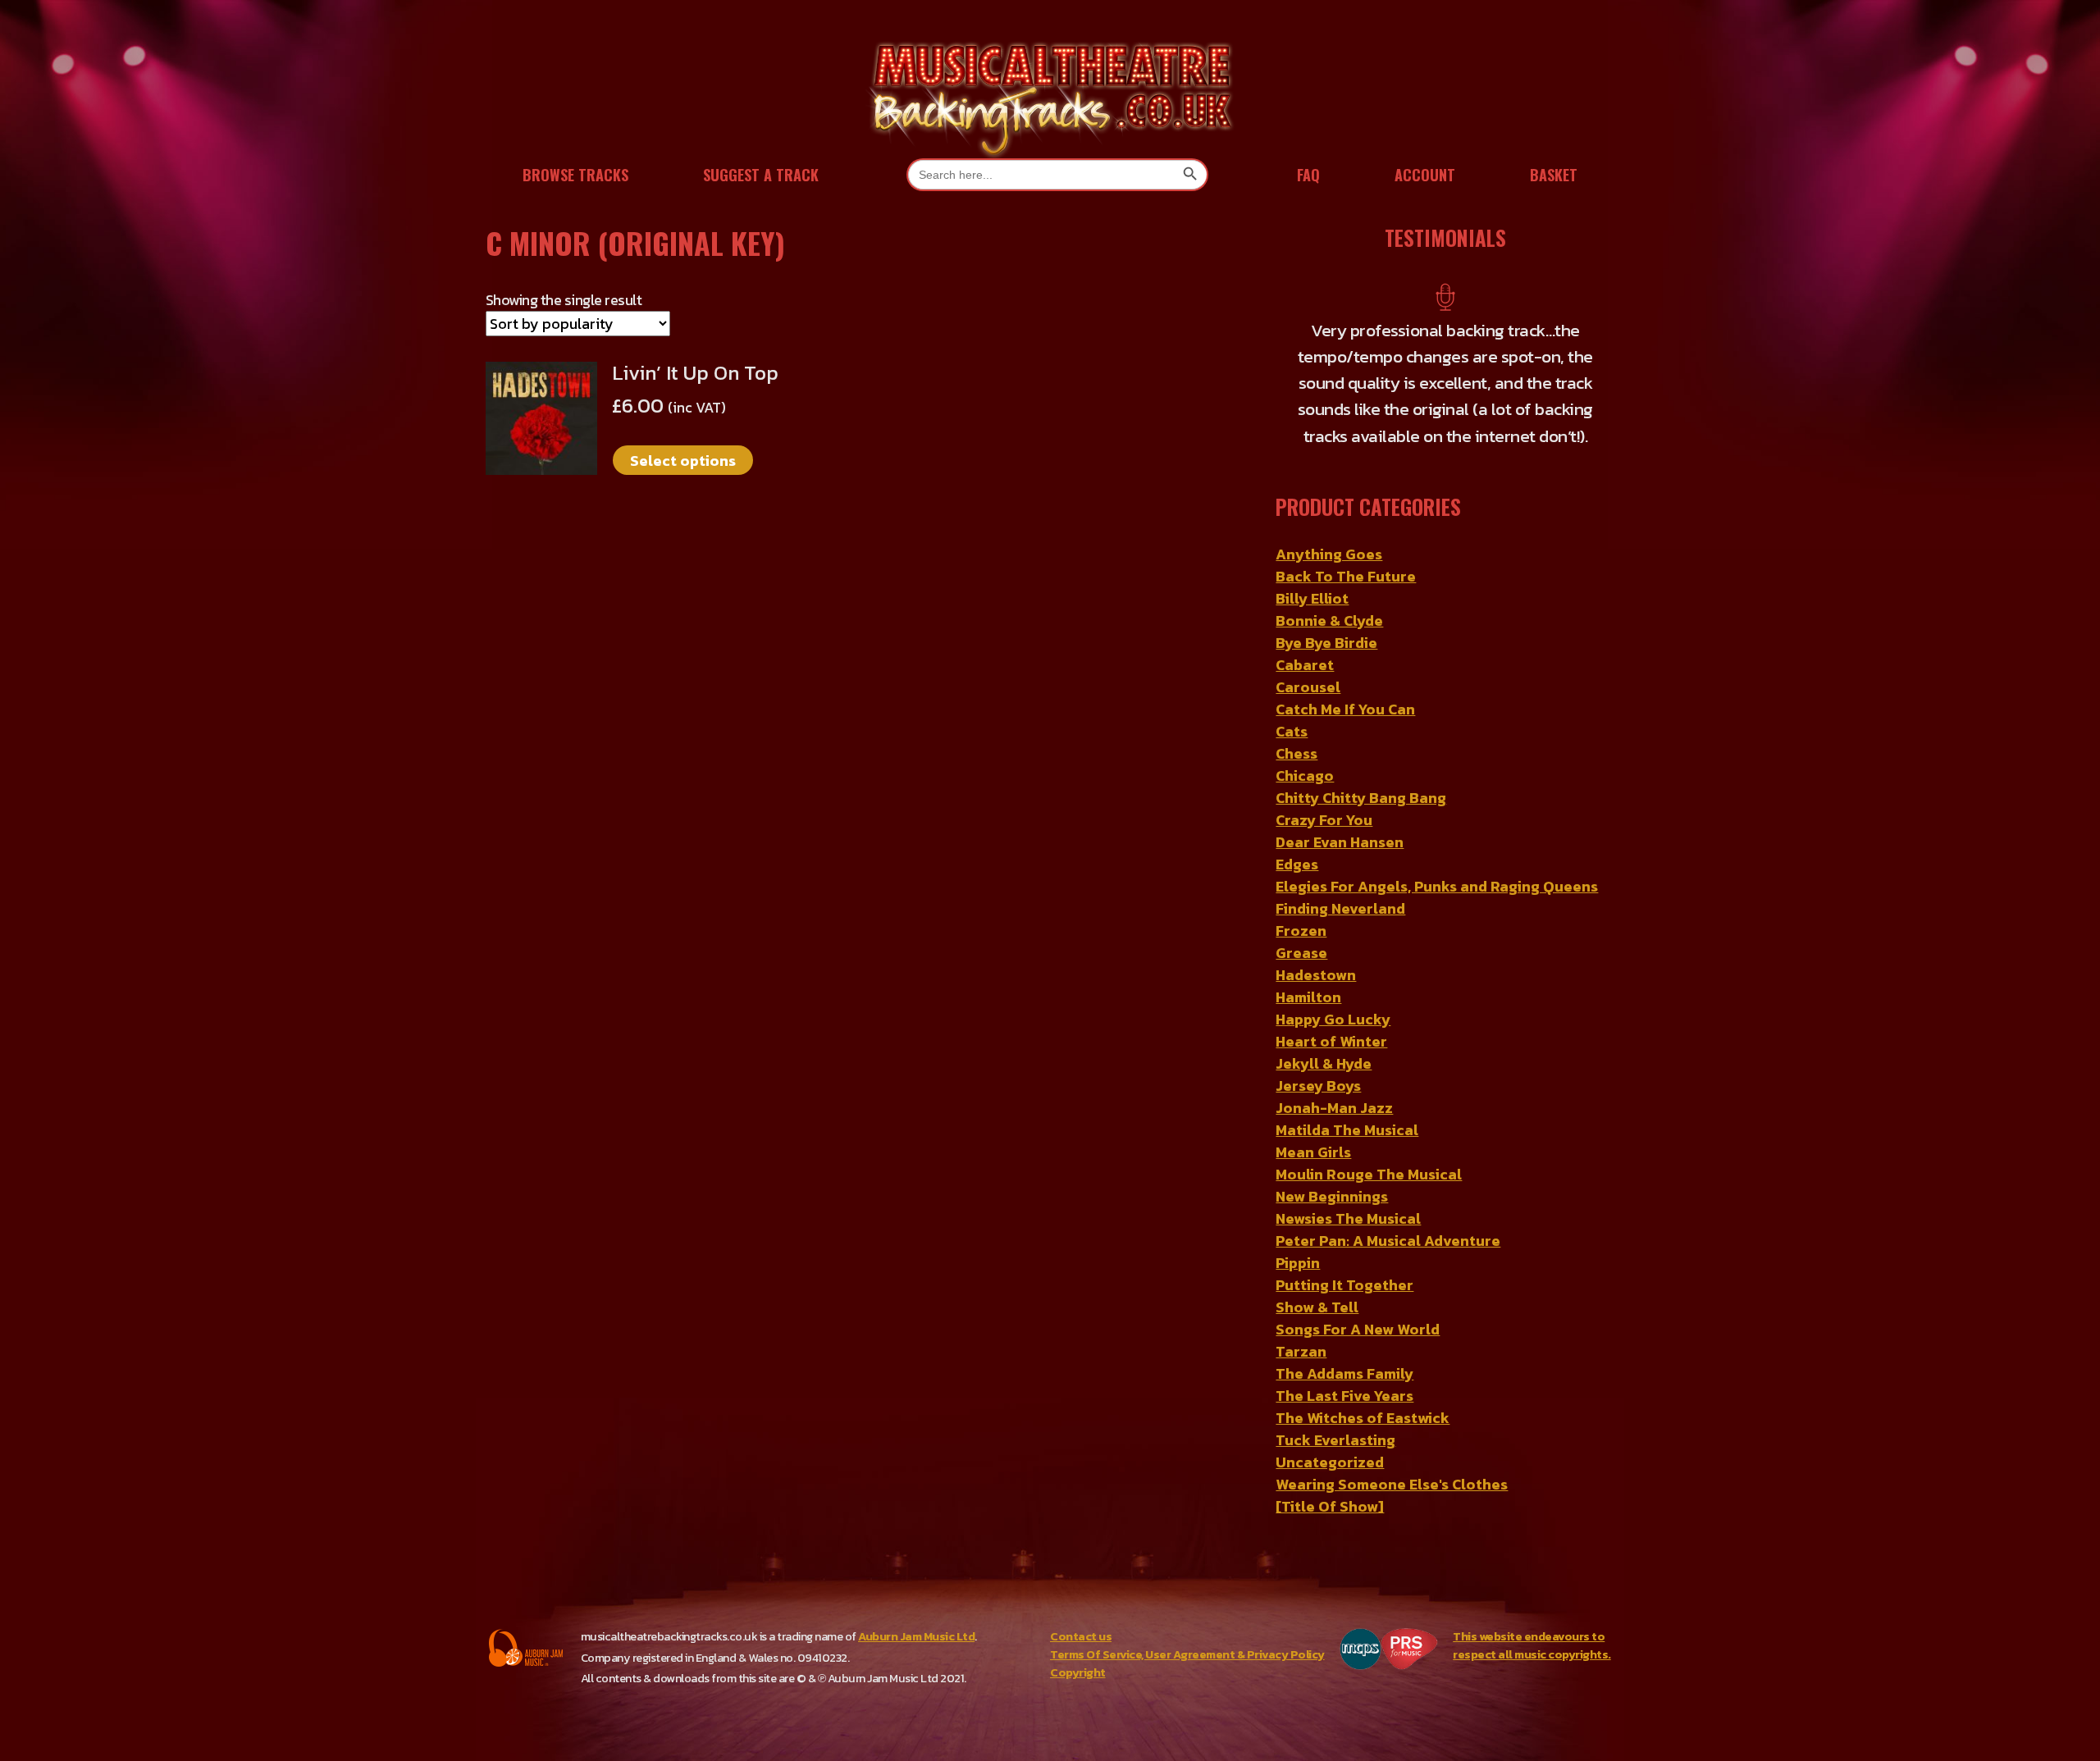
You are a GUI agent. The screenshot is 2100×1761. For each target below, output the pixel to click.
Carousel (1308, 659)
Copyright (1078, 1644)
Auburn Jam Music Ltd (916, 1608)
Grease (1301, 925)
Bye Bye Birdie (1326, 615)
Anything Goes (1329, 526)
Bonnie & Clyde (1329, 593)
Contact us (1081, 1608)
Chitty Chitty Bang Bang (1361, 770)
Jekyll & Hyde (1324, 1036)
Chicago (1305, 748)
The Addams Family (1344, 1346)
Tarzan (1301, 1323)
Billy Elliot (1312, 570)
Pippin (1298, 1235)
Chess (1297, 725)
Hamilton (1308, 969)
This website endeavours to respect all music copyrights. (1532, 1617)
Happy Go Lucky (1333, 991)
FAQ (1308, 175)
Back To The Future (1346, 548)
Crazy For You (1324, 792)
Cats (1292, 703)
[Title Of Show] (1330, 1478)
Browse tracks (575, 175)
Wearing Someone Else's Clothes (1392, 1456)
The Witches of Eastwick (1363, 1390)
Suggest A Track (761, 175)
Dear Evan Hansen (1340, 814)
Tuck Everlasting (1335, 1412)
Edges (1297, 836)
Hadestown (1316, 947)
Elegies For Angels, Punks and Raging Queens (1437, 858)
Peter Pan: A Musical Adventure (1388, 1213)
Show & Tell (1317, 1279)
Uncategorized (1330, 1434)
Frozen (1301, 903)
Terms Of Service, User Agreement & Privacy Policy (1187, 1626)
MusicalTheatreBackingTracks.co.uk (1050, 98)
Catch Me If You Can (1345, 681)
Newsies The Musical (1348, 1191)
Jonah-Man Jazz (1334, 1080)
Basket (1554, 175)
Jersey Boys (1318, 1058)
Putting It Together (1344, 1257)
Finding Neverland (1340, 880)
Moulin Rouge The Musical (1369, 1146)
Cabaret (1305, 637)
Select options (683, 461)
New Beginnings (1332, 1168)
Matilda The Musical (1347, 1102)
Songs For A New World (1358, 1301)
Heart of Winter (1331, 1013)
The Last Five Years (1344, 1368)
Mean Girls (1313, 1124)
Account (1425, 175)
